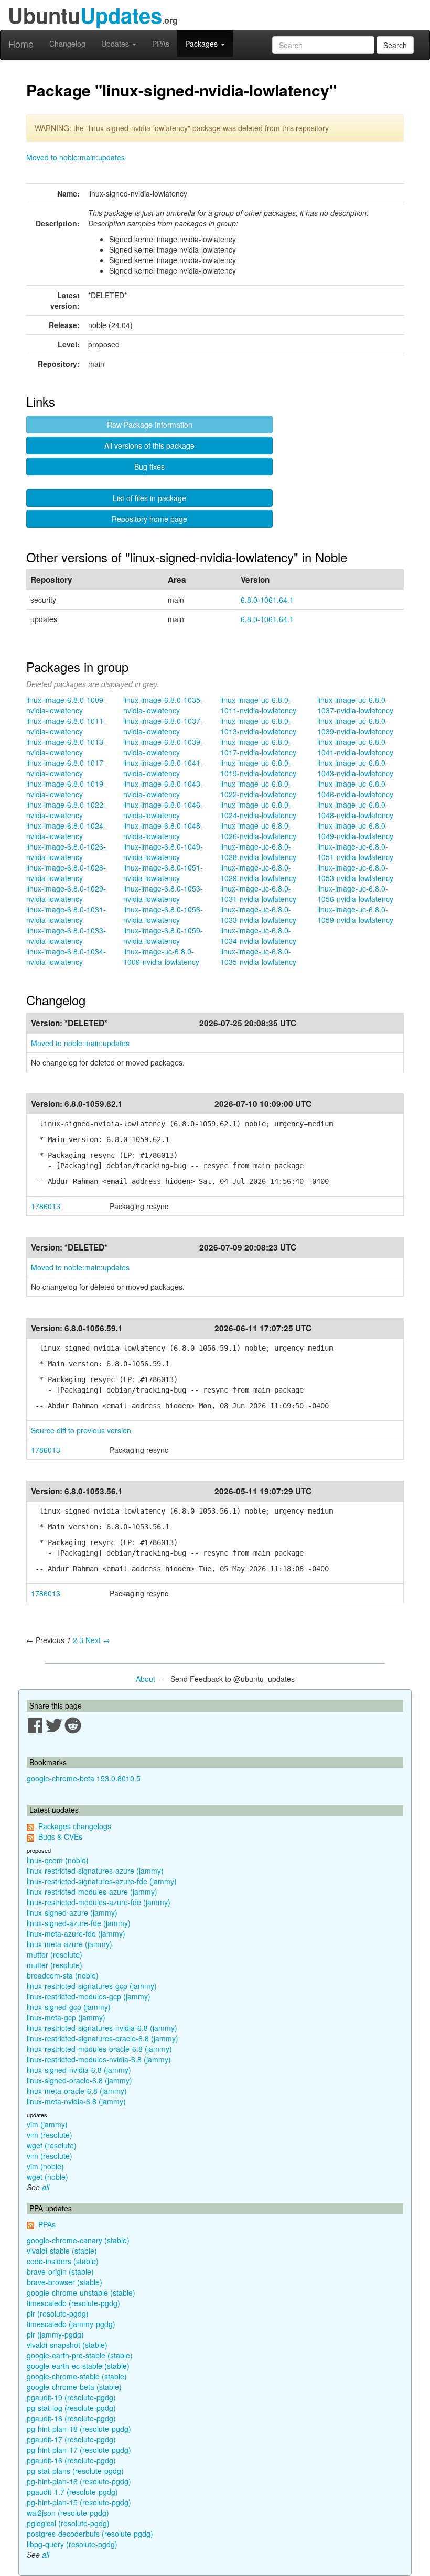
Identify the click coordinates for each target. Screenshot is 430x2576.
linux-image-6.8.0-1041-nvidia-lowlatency (163, 768)
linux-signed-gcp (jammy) (69, 2007)
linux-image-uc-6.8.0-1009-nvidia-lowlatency (161, 957)
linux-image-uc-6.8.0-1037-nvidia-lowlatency (355, 705)
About (146, 1679)
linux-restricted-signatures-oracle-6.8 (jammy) (103, 2038)
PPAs (161, 44)
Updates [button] (116, 44)
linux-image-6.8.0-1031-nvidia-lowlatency (66, 915)
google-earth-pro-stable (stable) (80, 2355)
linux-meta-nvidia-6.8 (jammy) (76, 2101)
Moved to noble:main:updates (76, 157)
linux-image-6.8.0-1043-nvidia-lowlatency (163, 789)
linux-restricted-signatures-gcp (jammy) (92, 1986)
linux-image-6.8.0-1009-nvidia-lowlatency (66, 705)
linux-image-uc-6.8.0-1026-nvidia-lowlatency (258, 831)
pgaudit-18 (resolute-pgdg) (71, 2418)
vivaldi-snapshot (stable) (67, 2345)
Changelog (67, 44)
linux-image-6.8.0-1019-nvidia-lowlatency (66, 789)
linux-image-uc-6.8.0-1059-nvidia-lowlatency (355, 915)
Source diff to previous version (81, 1430)
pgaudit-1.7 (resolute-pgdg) (72, 2492)
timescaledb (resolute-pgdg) (73, 2303)
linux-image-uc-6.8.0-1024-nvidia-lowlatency (258, 810)
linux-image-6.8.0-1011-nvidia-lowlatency (66, 726)
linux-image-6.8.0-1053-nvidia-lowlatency (163, 894)
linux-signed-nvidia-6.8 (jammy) (79, 2070)
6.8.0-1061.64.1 (267, 600)
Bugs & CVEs (60, 1836)
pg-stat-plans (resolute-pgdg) (75, 2471)
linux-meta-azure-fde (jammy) (76, 1933)
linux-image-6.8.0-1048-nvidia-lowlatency (163, 831)
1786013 (46, 1206)
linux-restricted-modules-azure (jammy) (92, 1892)
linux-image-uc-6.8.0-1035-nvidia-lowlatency (258, 957)
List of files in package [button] (149, 498)
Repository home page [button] (149, 519)
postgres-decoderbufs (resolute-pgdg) (90, 2534)
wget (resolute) (52, 2145)
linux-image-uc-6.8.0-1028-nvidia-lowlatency (258, 852)
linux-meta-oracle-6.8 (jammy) (77, 2091)
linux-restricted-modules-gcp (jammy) (89, 1996)
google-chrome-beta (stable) (74, 2387)
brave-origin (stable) (60, 2271)
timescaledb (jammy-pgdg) (71, 2324)
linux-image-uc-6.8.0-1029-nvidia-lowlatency (258, 873)
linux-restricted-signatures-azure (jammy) (95, 1871)
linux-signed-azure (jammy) (72, 1912)
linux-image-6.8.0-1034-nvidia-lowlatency (66, 957)
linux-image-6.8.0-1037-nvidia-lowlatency (163, 726)
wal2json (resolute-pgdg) (68, 2513)
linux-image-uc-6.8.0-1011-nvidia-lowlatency (258, 705)
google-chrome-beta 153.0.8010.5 (84, 1778)
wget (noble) (47, 2177)
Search (395, 45)
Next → (98, 1640)
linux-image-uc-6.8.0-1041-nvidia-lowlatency (355, 747)
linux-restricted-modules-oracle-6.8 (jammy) (99, 2049)
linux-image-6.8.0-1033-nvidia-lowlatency (66, 936)
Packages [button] (202, 44)
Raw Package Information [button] (150, 425)
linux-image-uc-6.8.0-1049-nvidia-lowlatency (355, 831)
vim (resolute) (50, 2135)
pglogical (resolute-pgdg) (68, 2523)
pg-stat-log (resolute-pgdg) (71, 2408)
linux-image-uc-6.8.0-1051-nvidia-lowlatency (355, 852)
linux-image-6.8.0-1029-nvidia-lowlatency (66, 894)
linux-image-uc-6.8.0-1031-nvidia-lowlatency (258, 894)
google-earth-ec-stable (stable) (78, 2366)
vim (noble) (45, 2166)
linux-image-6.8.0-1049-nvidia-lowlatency (163, 852)
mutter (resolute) (55, 1954)
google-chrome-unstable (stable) (81, 2292)
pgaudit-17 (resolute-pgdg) (71, 2439)
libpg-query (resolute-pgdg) (72, 2544)
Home (21, 44)
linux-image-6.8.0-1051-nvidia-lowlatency (163, 873)
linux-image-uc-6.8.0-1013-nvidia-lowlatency (258, 726)
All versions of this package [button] (149, 445)
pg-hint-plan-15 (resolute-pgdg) (79, 2502)
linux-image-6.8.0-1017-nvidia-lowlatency (66, 768)
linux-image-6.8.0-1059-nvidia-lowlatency (163, 936)
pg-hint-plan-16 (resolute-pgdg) (79, 2481)
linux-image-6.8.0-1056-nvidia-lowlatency (163, 915)
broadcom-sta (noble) (63, 1975)
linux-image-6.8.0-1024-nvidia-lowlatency (66, 831)
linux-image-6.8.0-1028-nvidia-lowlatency (66, 873)
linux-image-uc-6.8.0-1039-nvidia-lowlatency (355, 726)
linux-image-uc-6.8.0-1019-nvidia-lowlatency (258, 768)
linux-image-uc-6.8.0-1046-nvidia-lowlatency (355, 789)
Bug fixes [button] (149, 466)
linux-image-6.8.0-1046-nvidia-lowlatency (163, 810)
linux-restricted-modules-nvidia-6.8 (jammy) (99, 2059)
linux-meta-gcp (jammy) (66, 2017)
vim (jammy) (47, 2124)
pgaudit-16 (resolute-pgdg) (71, 2460)
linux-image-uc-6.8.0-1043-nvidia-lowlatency (355, 768)
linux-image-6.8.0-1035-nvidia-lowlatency (163, 705)
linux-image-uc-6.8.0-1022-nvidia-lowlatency (258, 789)
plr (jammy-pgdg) (55, 2334)
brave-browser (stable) (64, 2282)
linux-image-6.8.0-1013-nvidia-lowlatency (66, 747)
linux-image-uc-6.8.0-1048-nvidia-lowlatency (355, 810)
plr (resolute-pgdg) (58, 2313)
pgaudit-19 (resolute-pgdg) (71, 2397)
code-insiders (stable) (63, 2261)
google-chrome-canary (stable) (78, 2240)
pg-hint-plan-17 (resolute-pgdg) (79, 2450)
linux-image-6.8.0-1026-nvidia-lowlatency (66, 852)
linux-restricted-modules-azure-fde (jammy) (99, 1902)
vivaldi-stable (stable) (62, 2251)
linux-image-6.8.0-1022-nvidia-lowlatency (66, 810)
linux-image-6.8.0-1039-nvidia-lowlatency (163, 747)
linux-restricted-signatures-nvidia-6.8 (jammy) (102, 2028)
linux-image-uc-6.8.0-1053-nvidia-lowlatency (355, 873)
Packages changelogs (75, 1826)
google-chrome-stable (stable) (77, 2376)
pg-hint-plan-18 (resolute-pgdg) (79, 2429)
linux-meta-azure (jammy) (69, 1944)
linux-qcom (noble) (58, 1860)
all (46, 2187)
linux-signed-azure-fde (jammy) (79, 1923)
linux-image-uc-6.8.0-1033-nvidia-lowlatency (258, 915)
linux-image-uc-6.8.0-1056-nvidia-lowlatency (355, 894)
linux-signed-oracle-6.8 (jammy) (79, 2080)
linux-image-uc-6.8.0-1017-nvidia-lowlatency (258, 747)
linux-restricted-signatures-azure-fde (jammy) (102, 1881)
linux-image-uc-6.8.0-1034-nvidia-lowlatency (258, 936)
